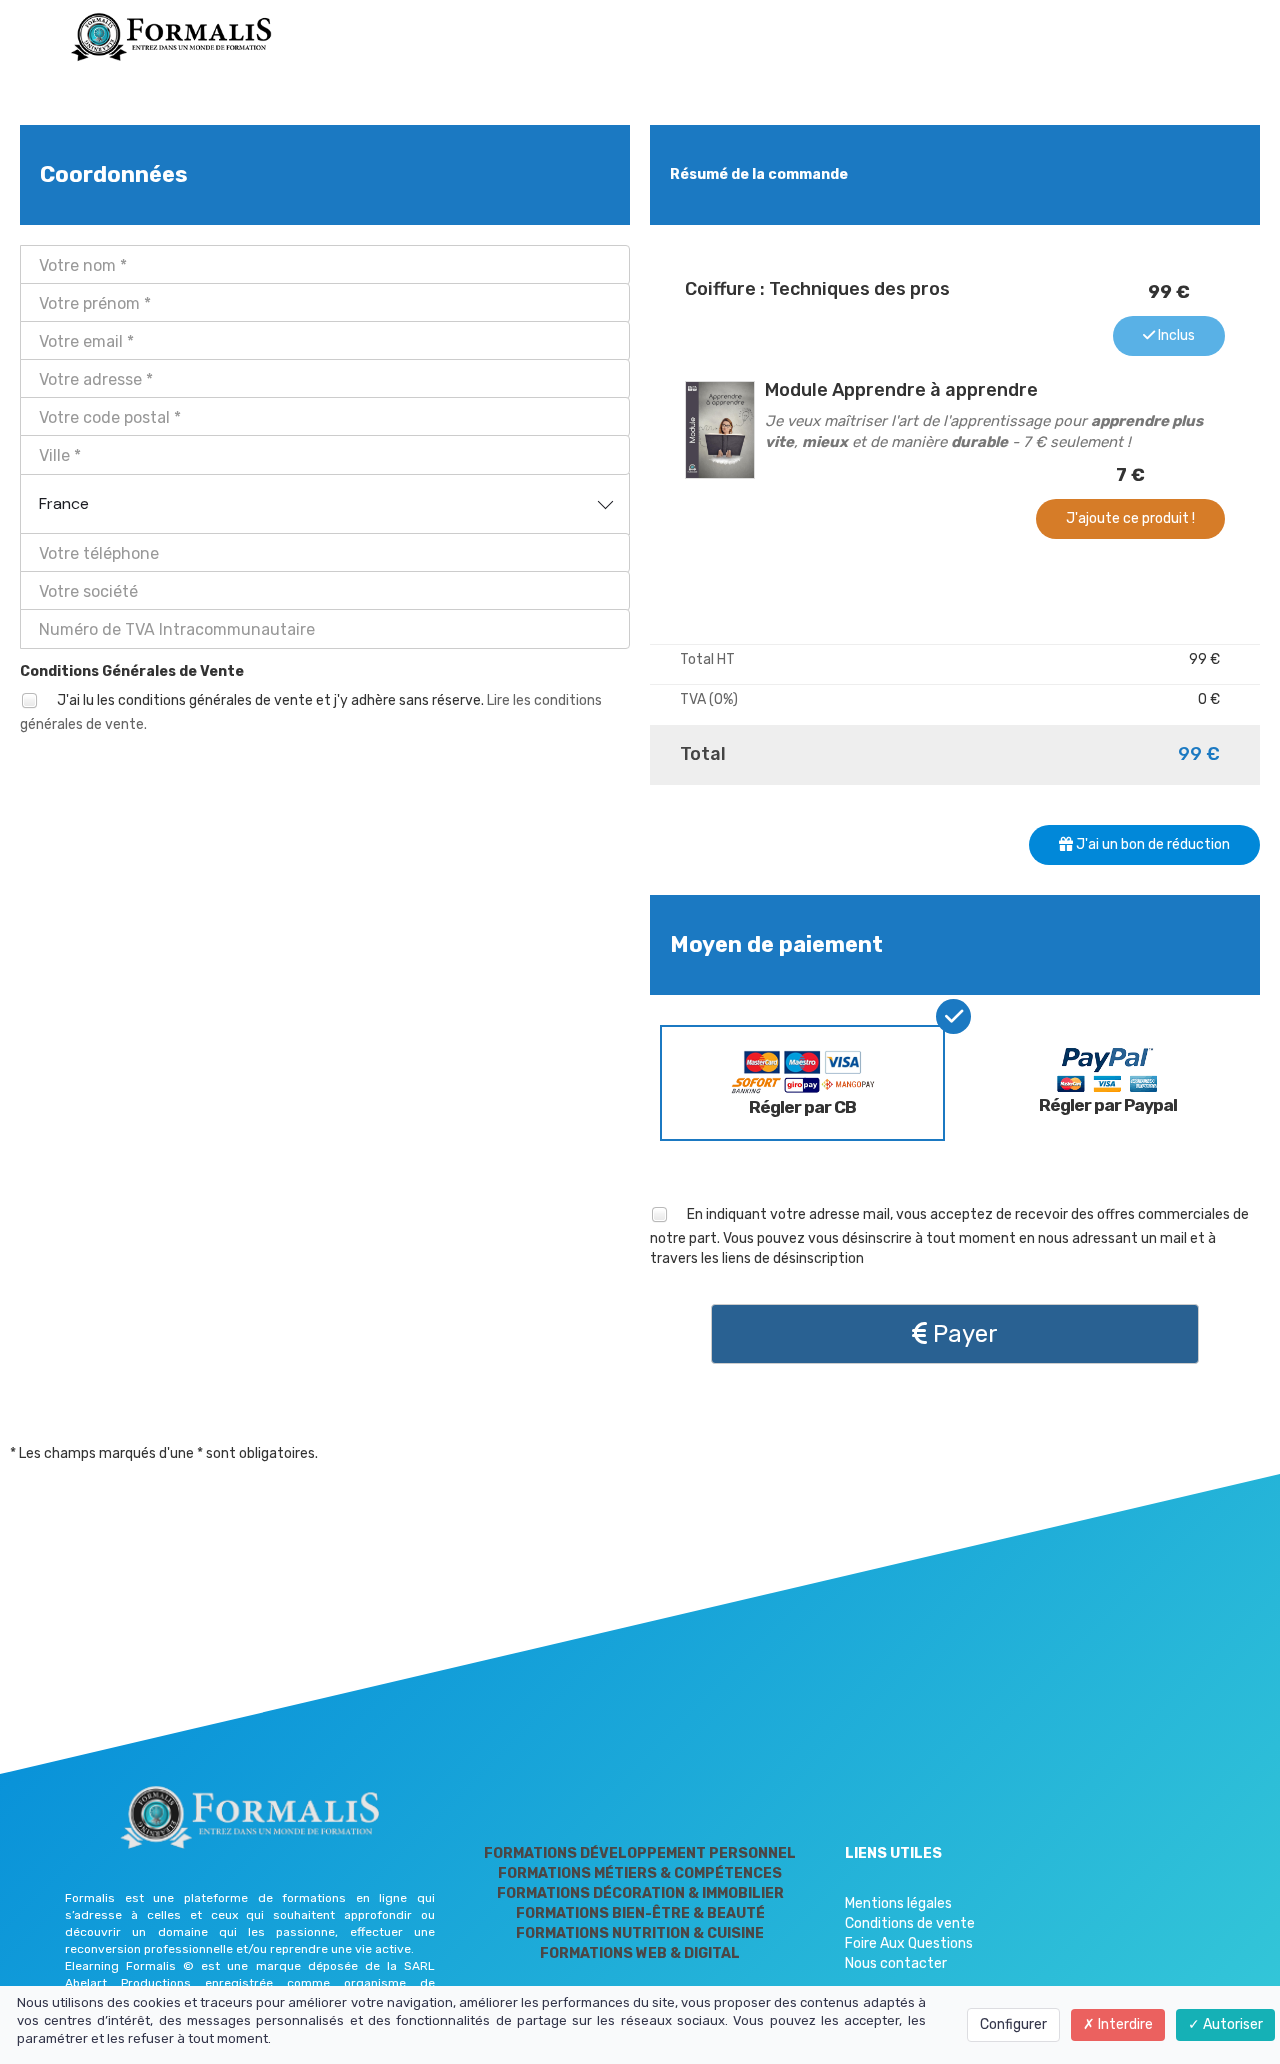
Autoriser (1231, 2024)
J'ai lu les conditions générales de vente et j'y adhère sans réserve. (311, 712)
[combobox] (325, 504)
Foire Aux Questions (909, 1943)
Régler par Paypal (1108, 1105)
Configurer (1013, 2024)
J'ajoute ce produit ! (1130, 518)
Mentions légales (898, 1903)
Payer (962, 1334)
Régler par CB (802, 1107)
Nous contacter (896, 1963)
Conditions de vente (910, 1923)
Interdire (1124, 2024)
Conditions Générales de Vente (132, 671)
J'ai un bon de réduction (1151, 844)
